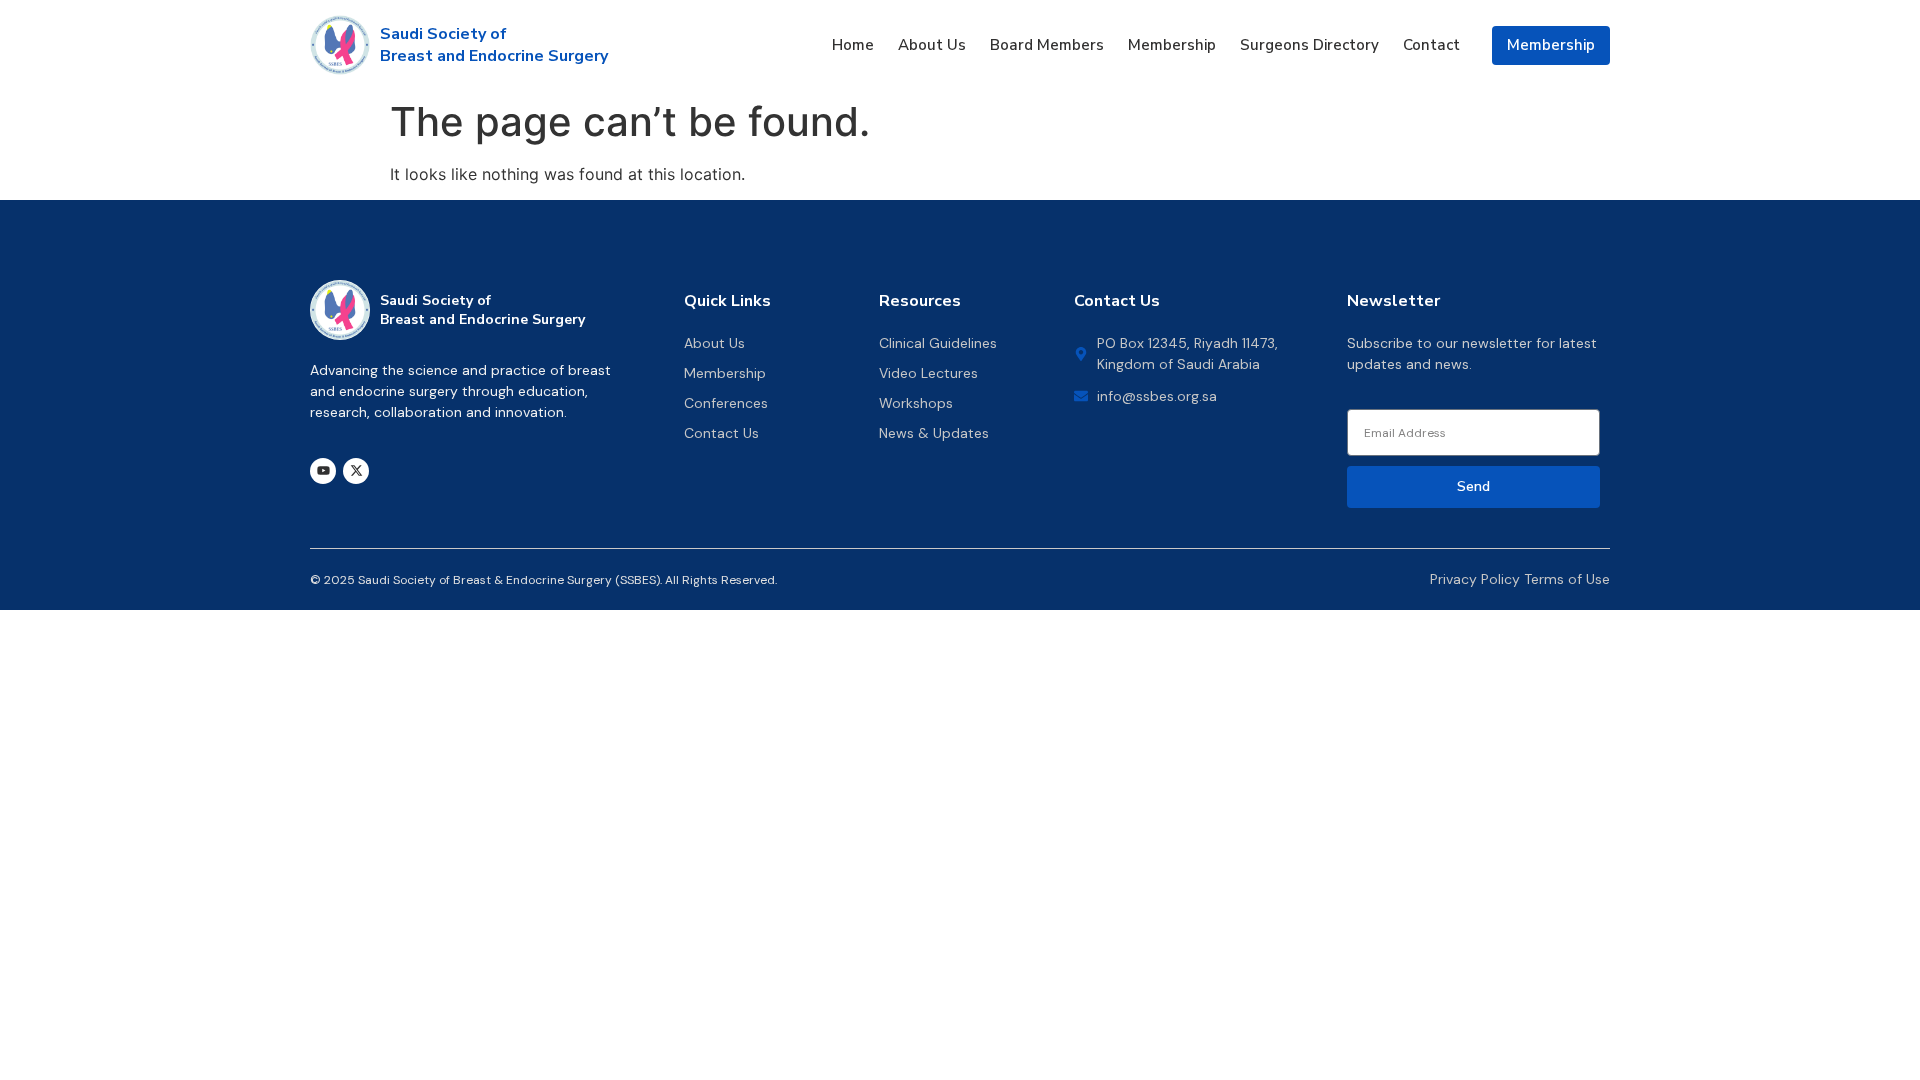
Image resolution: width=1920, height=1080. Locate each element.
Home (853, 45)
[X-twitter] (356, 471)
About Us (932, 45)
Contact (1431, 45)
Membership (1172, 45)
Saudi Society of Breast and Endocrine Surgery (494, 45)
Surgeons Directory (1309, 45)
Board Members (1047, 45)
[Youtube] (323, 471)
